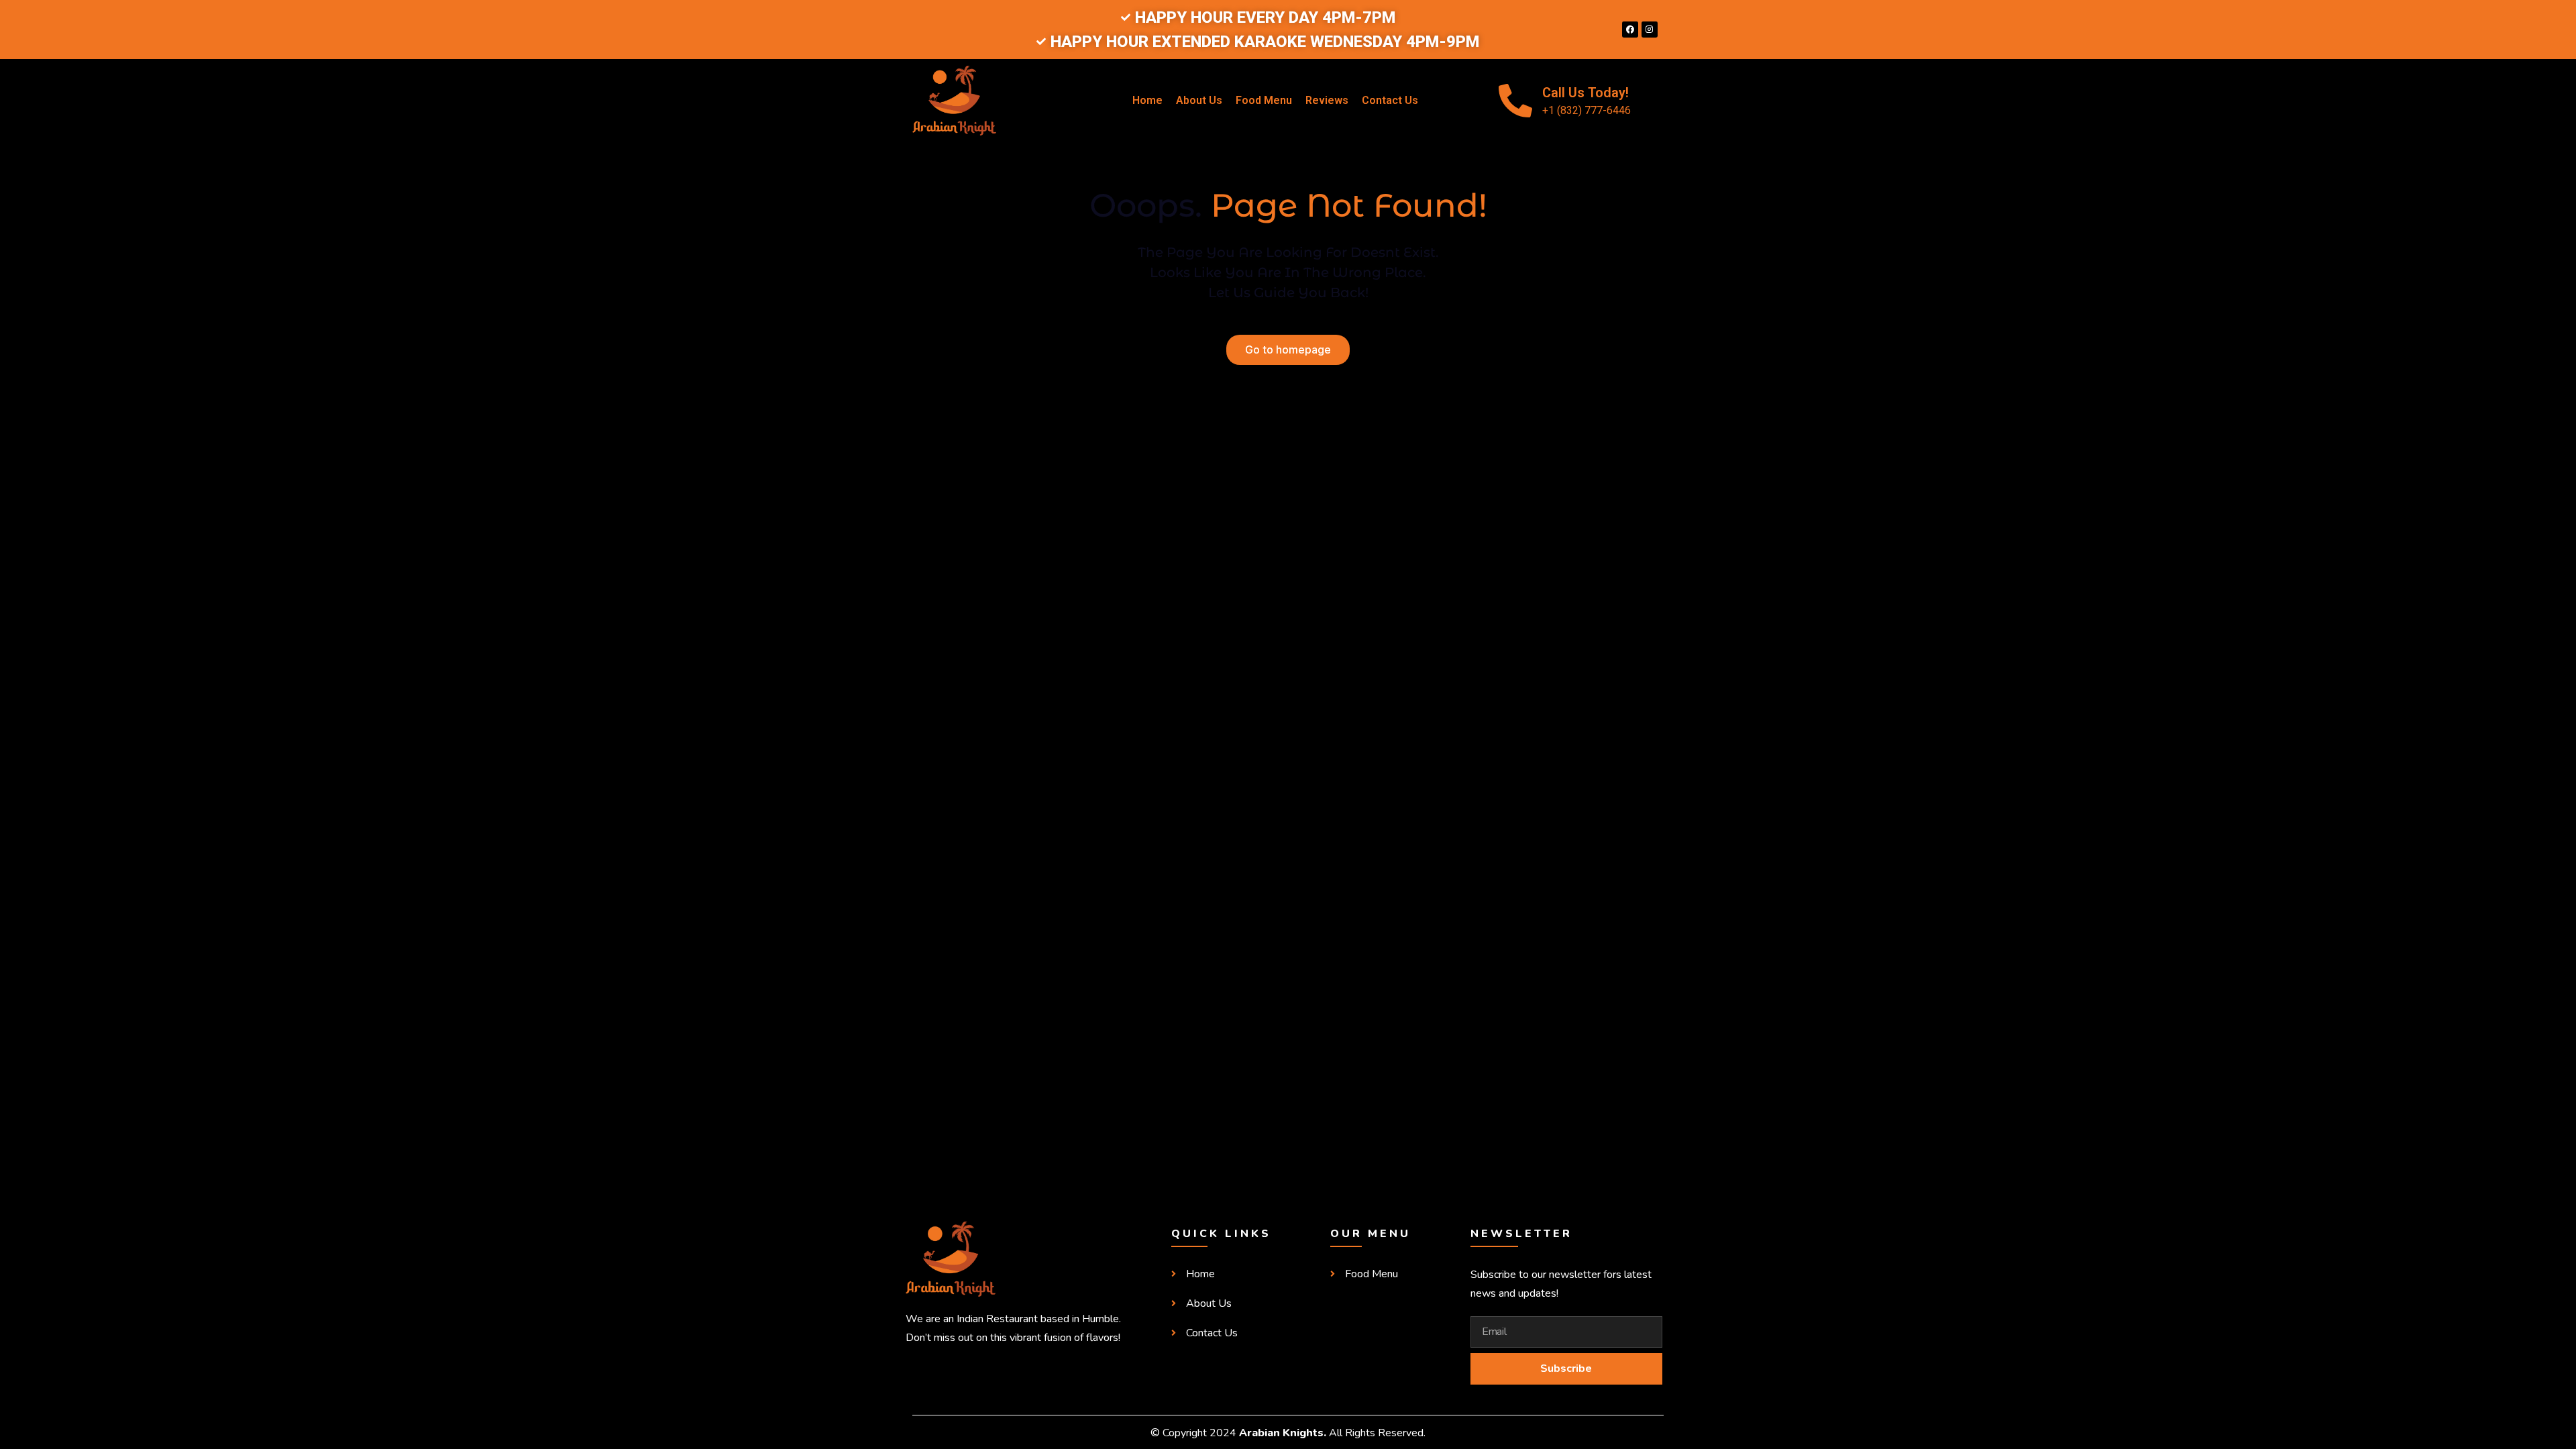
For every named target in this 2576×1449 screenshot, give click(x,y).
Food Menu (1264, 100)
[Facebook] (1630, 30)
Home (1147, 100)
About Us (1199, 100)
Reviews (1327, 100)
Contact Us (1390, 100)
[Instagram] (1650, 30)
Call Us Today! (1586, 93)
